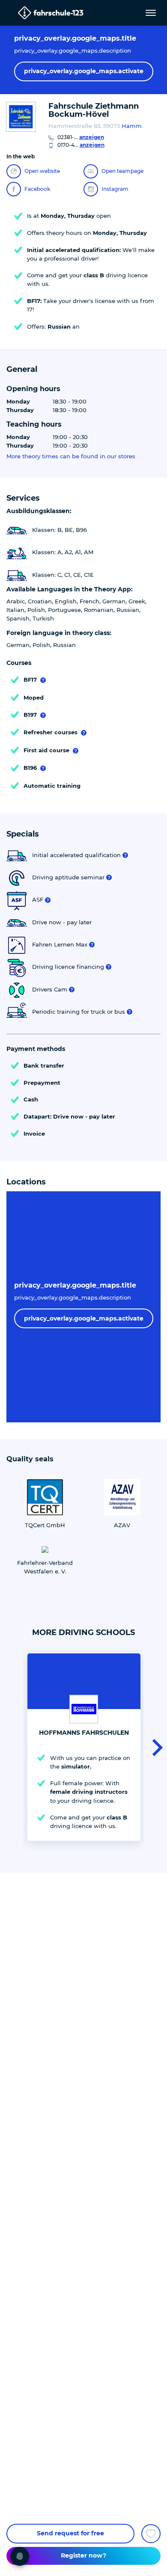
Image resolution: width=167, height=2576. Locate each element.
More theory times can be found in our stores (71, 456)
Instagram (115, 189)
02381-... (81, 137)
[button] (155, 1747)
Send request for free (70, 2533)
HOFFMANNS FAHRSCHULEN (84, 1733)
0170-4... (81, 145)
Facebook (37, 189)
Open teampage (122, 171)
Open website (42, 171)
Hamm (132, 126)
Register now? (83, 2555)
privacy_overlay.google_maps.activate (84, 71)
